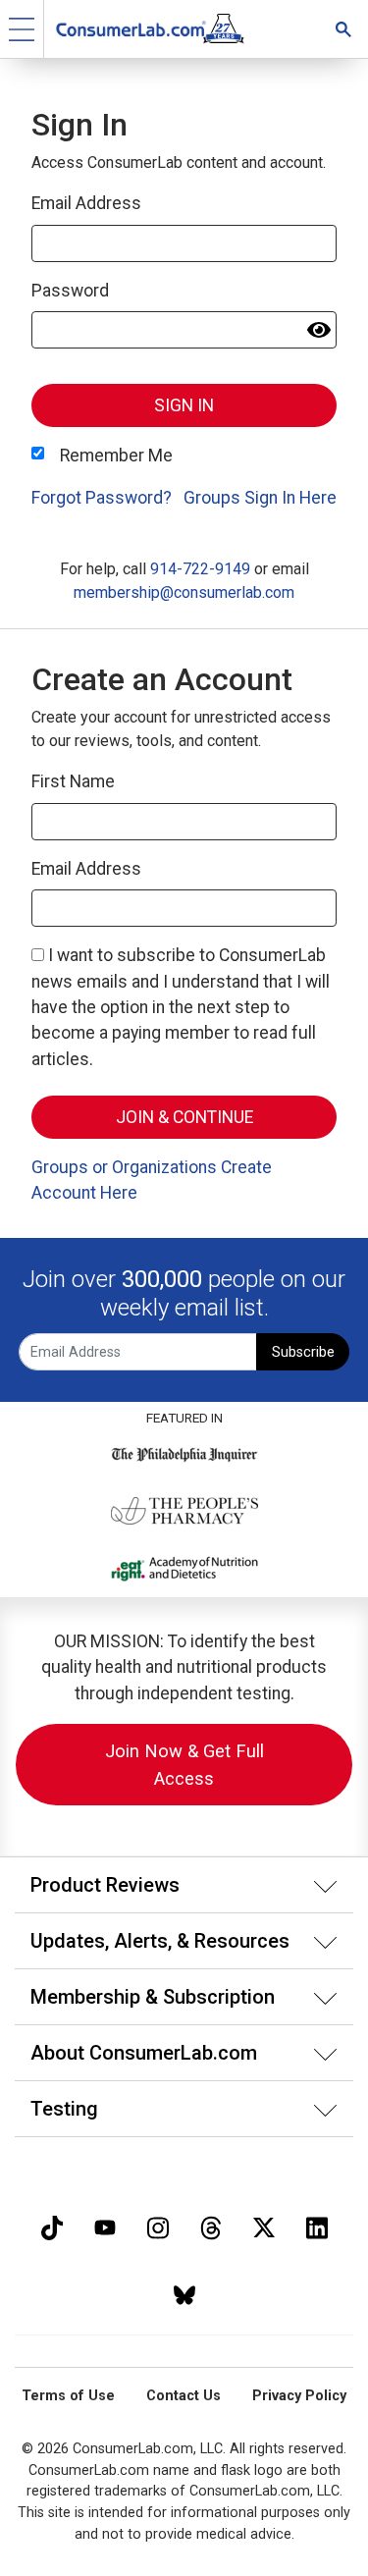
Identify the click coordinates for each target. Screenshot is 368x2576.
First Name (73, 781)
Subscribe (303, 1352)
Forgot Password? (102, 498)
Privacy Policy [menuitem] (299, 2396)
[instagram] (158, 2226)
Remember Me (116, 456)
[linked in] (317, 2226)
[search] (343, 29)
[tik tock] (52, 2226)
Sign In (184, 405)
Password (70, 291)
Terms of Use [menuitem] (68, 2396)
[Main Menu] (22, 29)
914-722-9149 (200, 569)
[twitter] (264, 2226)
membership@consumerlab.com (184, 592)
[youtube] (105, 2226)
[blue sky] (184, 2293)
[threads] (211, 2226)
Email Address (86, 203)
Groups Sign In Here (260, 498)
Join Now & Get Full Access (184, 1765)
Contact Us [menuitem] (184, 2396)
